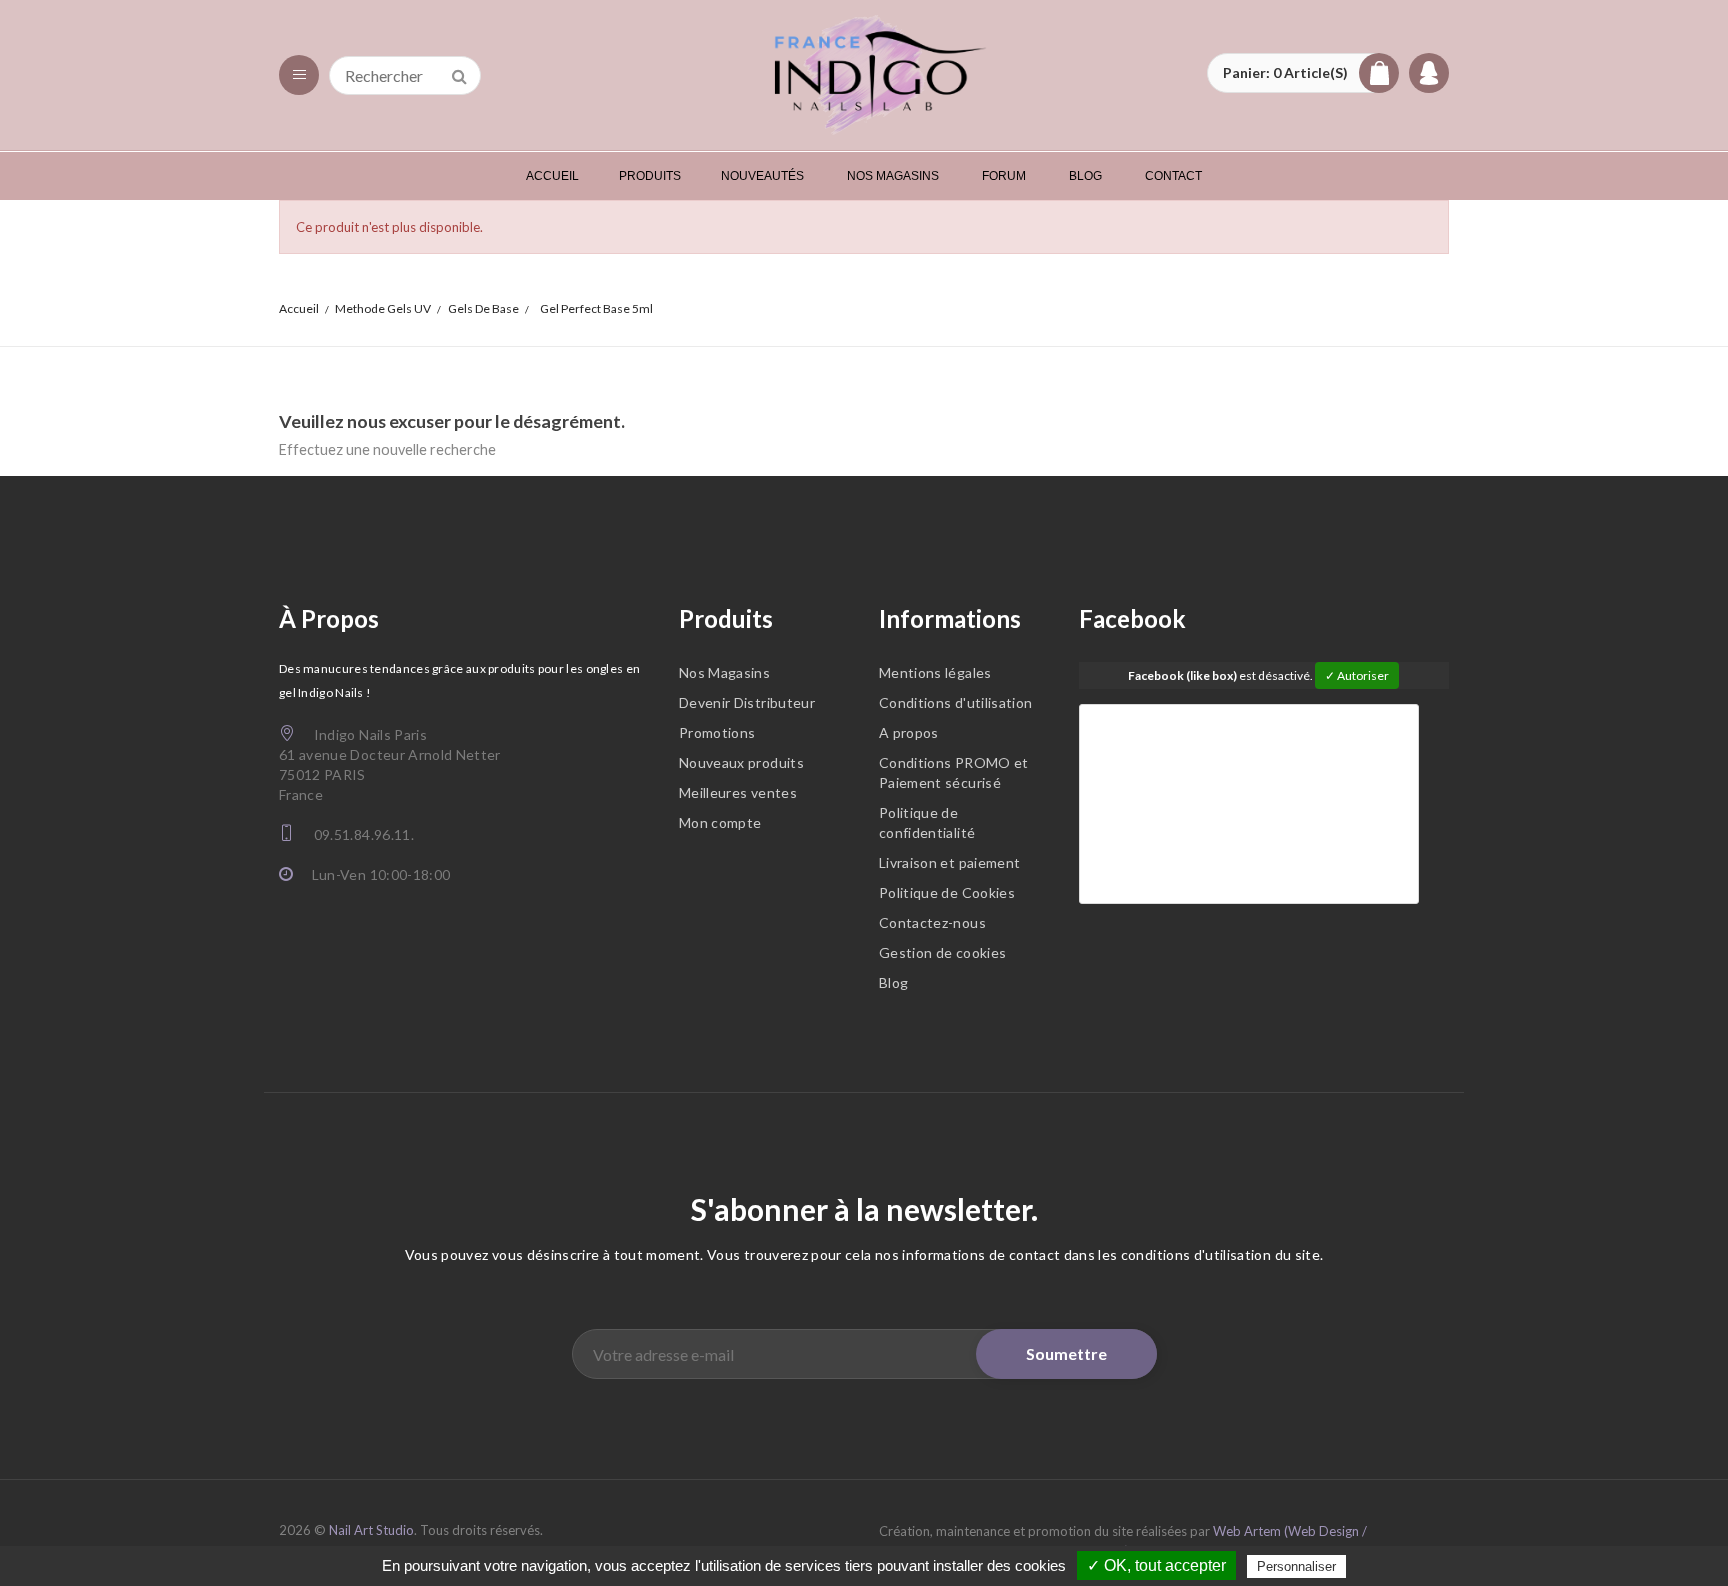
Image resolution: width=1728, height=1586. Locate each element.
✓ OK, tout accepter (1156, 1565)
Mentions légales (935, 672)
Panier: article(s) (1285, 72)
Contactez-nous (932, 922)
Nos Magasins (724, 672)
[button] (1303, 73)
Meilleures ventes (738, 792)
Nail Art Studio (371, 1530)
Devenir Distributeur (747, 702)
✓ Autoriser (1357, 675)
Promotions (717, 732)
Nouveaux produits (741, 762)
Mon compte (720, 822)
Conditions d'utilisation (955, 702)
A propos (909, 732)
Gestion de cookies (942, 952)
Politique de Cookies (947, 892)
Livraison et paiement (949, 862)
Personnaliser (1296, 1566)
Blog (893, 982)
